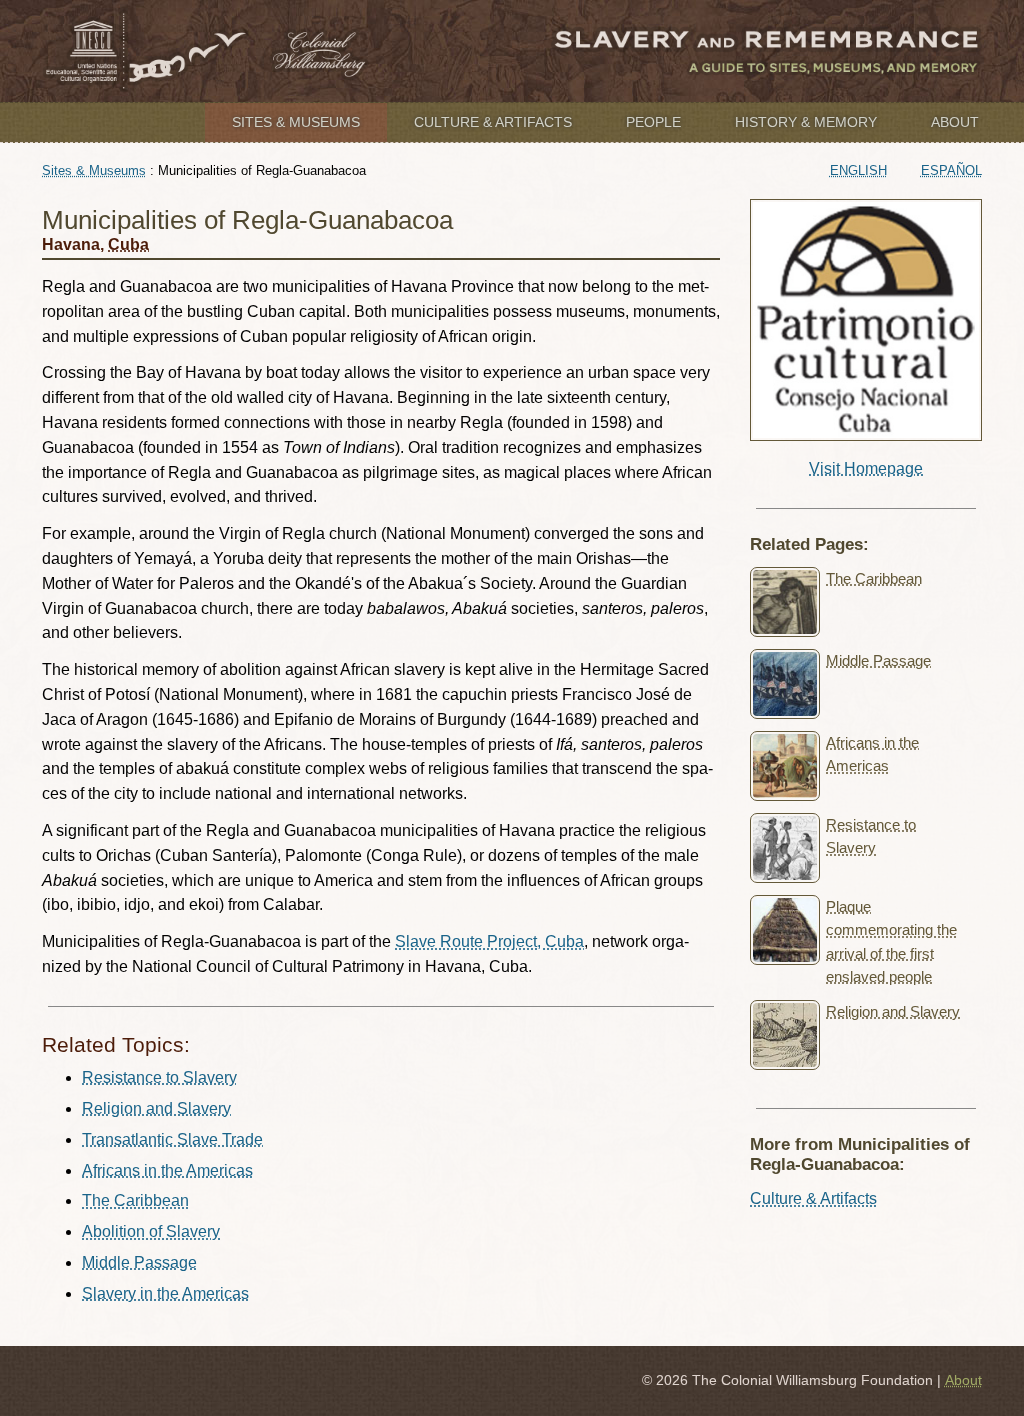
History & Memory (806, 122)
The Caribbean (135, 1200)
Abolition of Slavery (151, 1231)
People (653, 122)
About (955, 122)
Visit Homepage (866, 468)
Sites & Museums (296, 122)
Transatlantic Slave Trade (172, 1139)
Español (951, 170)
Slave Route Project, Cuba (489, 941)
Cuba (128, 244)
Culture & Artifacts (493, 122)
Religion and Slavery (156, 1108)
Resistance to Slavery (159, 1077)
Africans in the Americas (167, 1170)
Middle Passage (139, 1262)
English (858, 170)
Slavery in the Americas (165, 1293)
